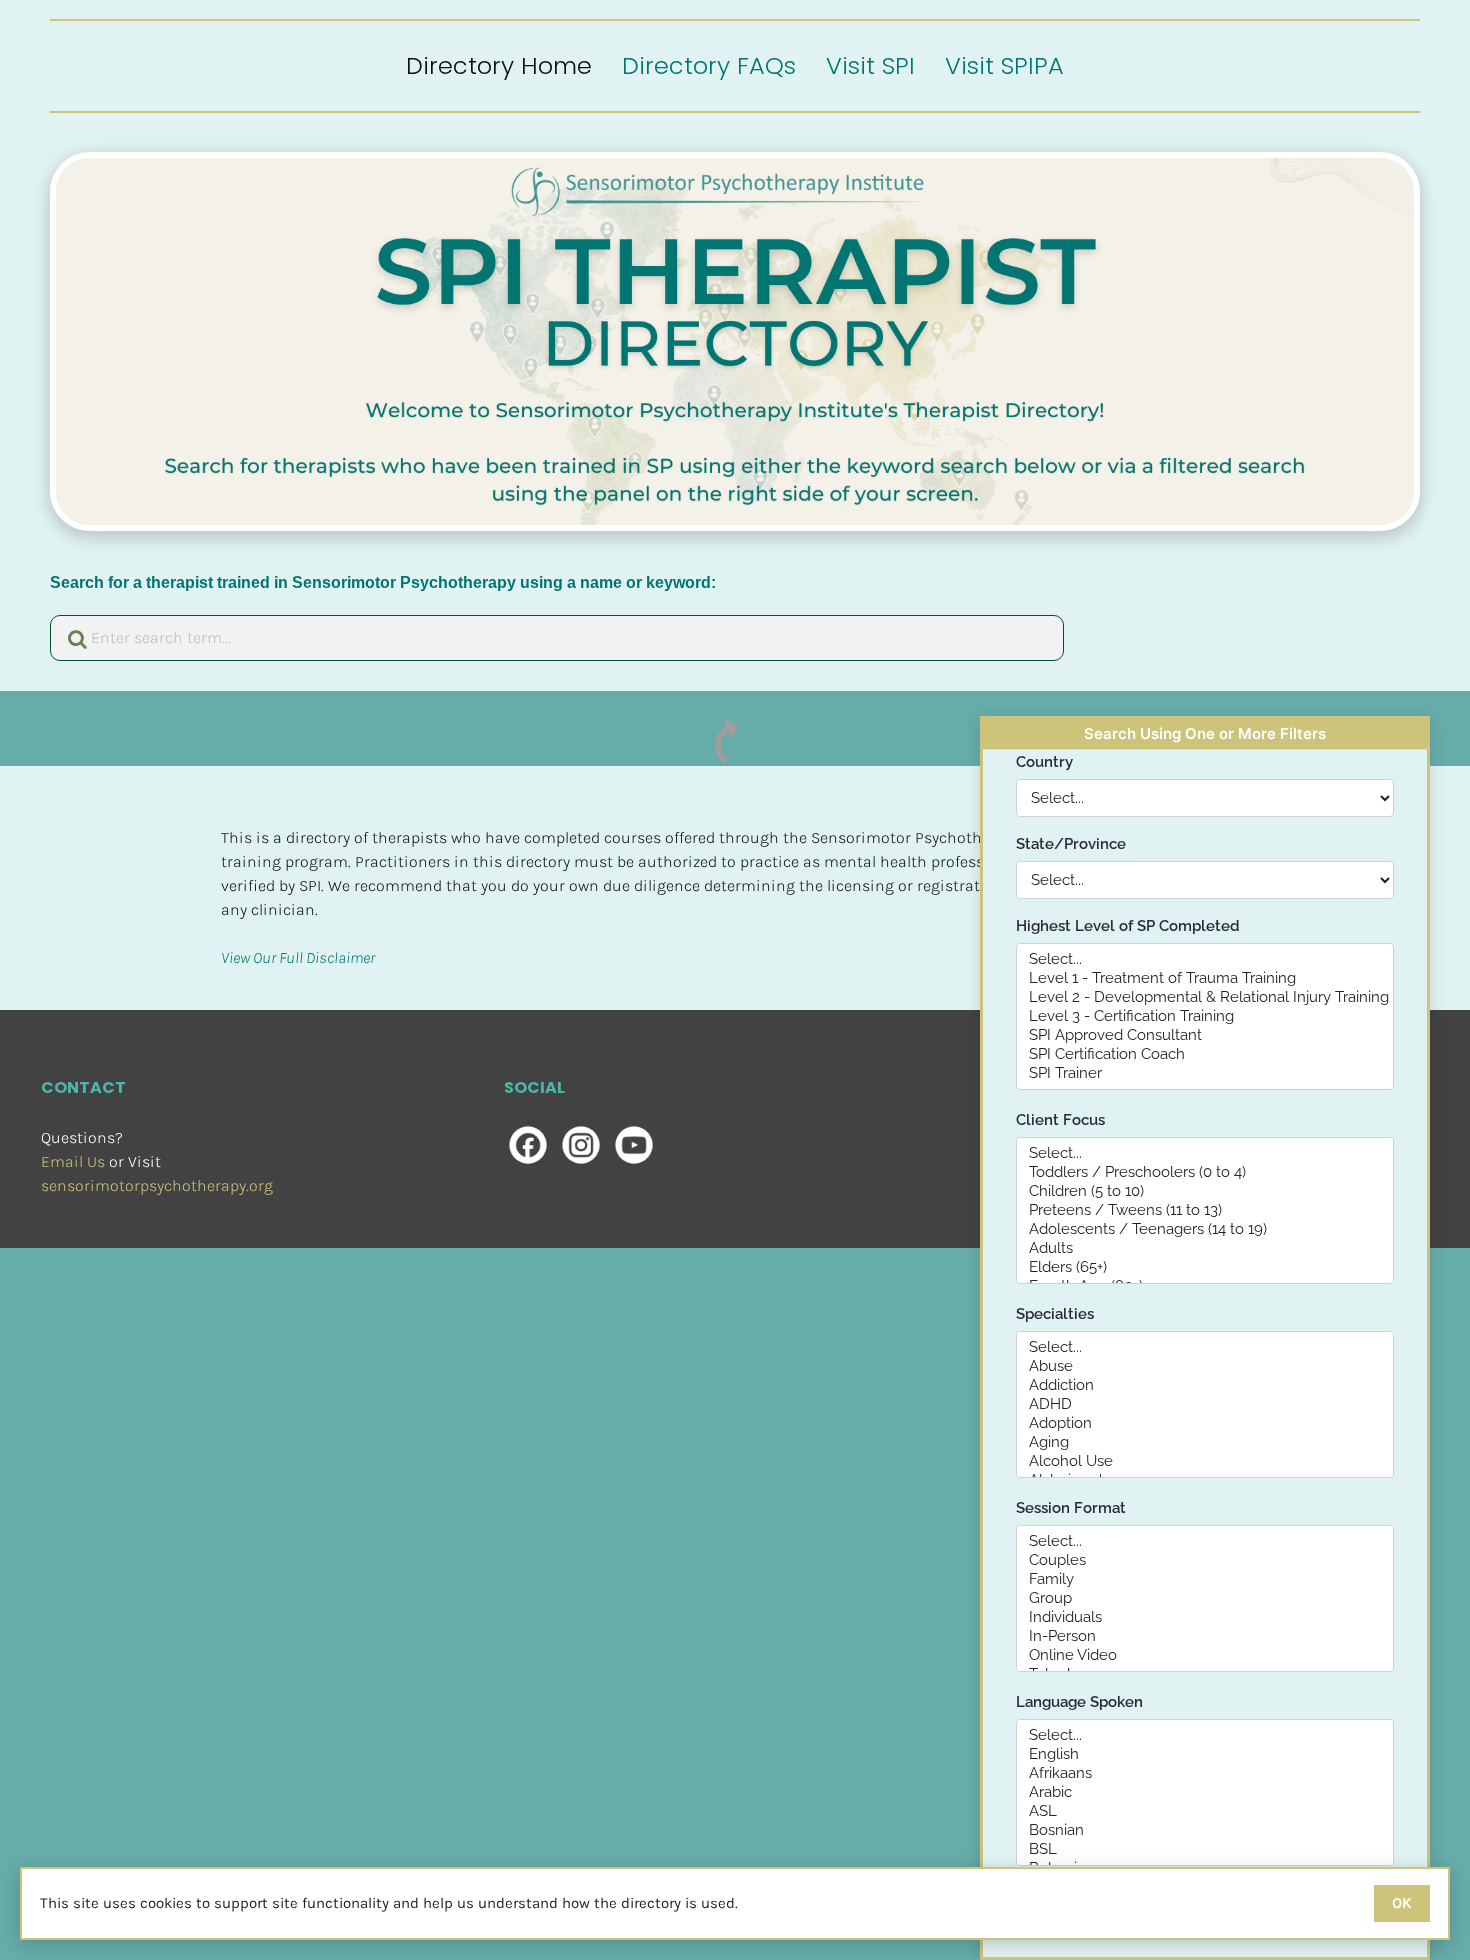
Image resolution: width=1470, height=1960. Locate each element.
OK (1402, 1903)
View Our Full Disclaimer (298, 957)
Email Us (73, 1161)
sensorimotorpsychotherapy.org (157, 1185)
